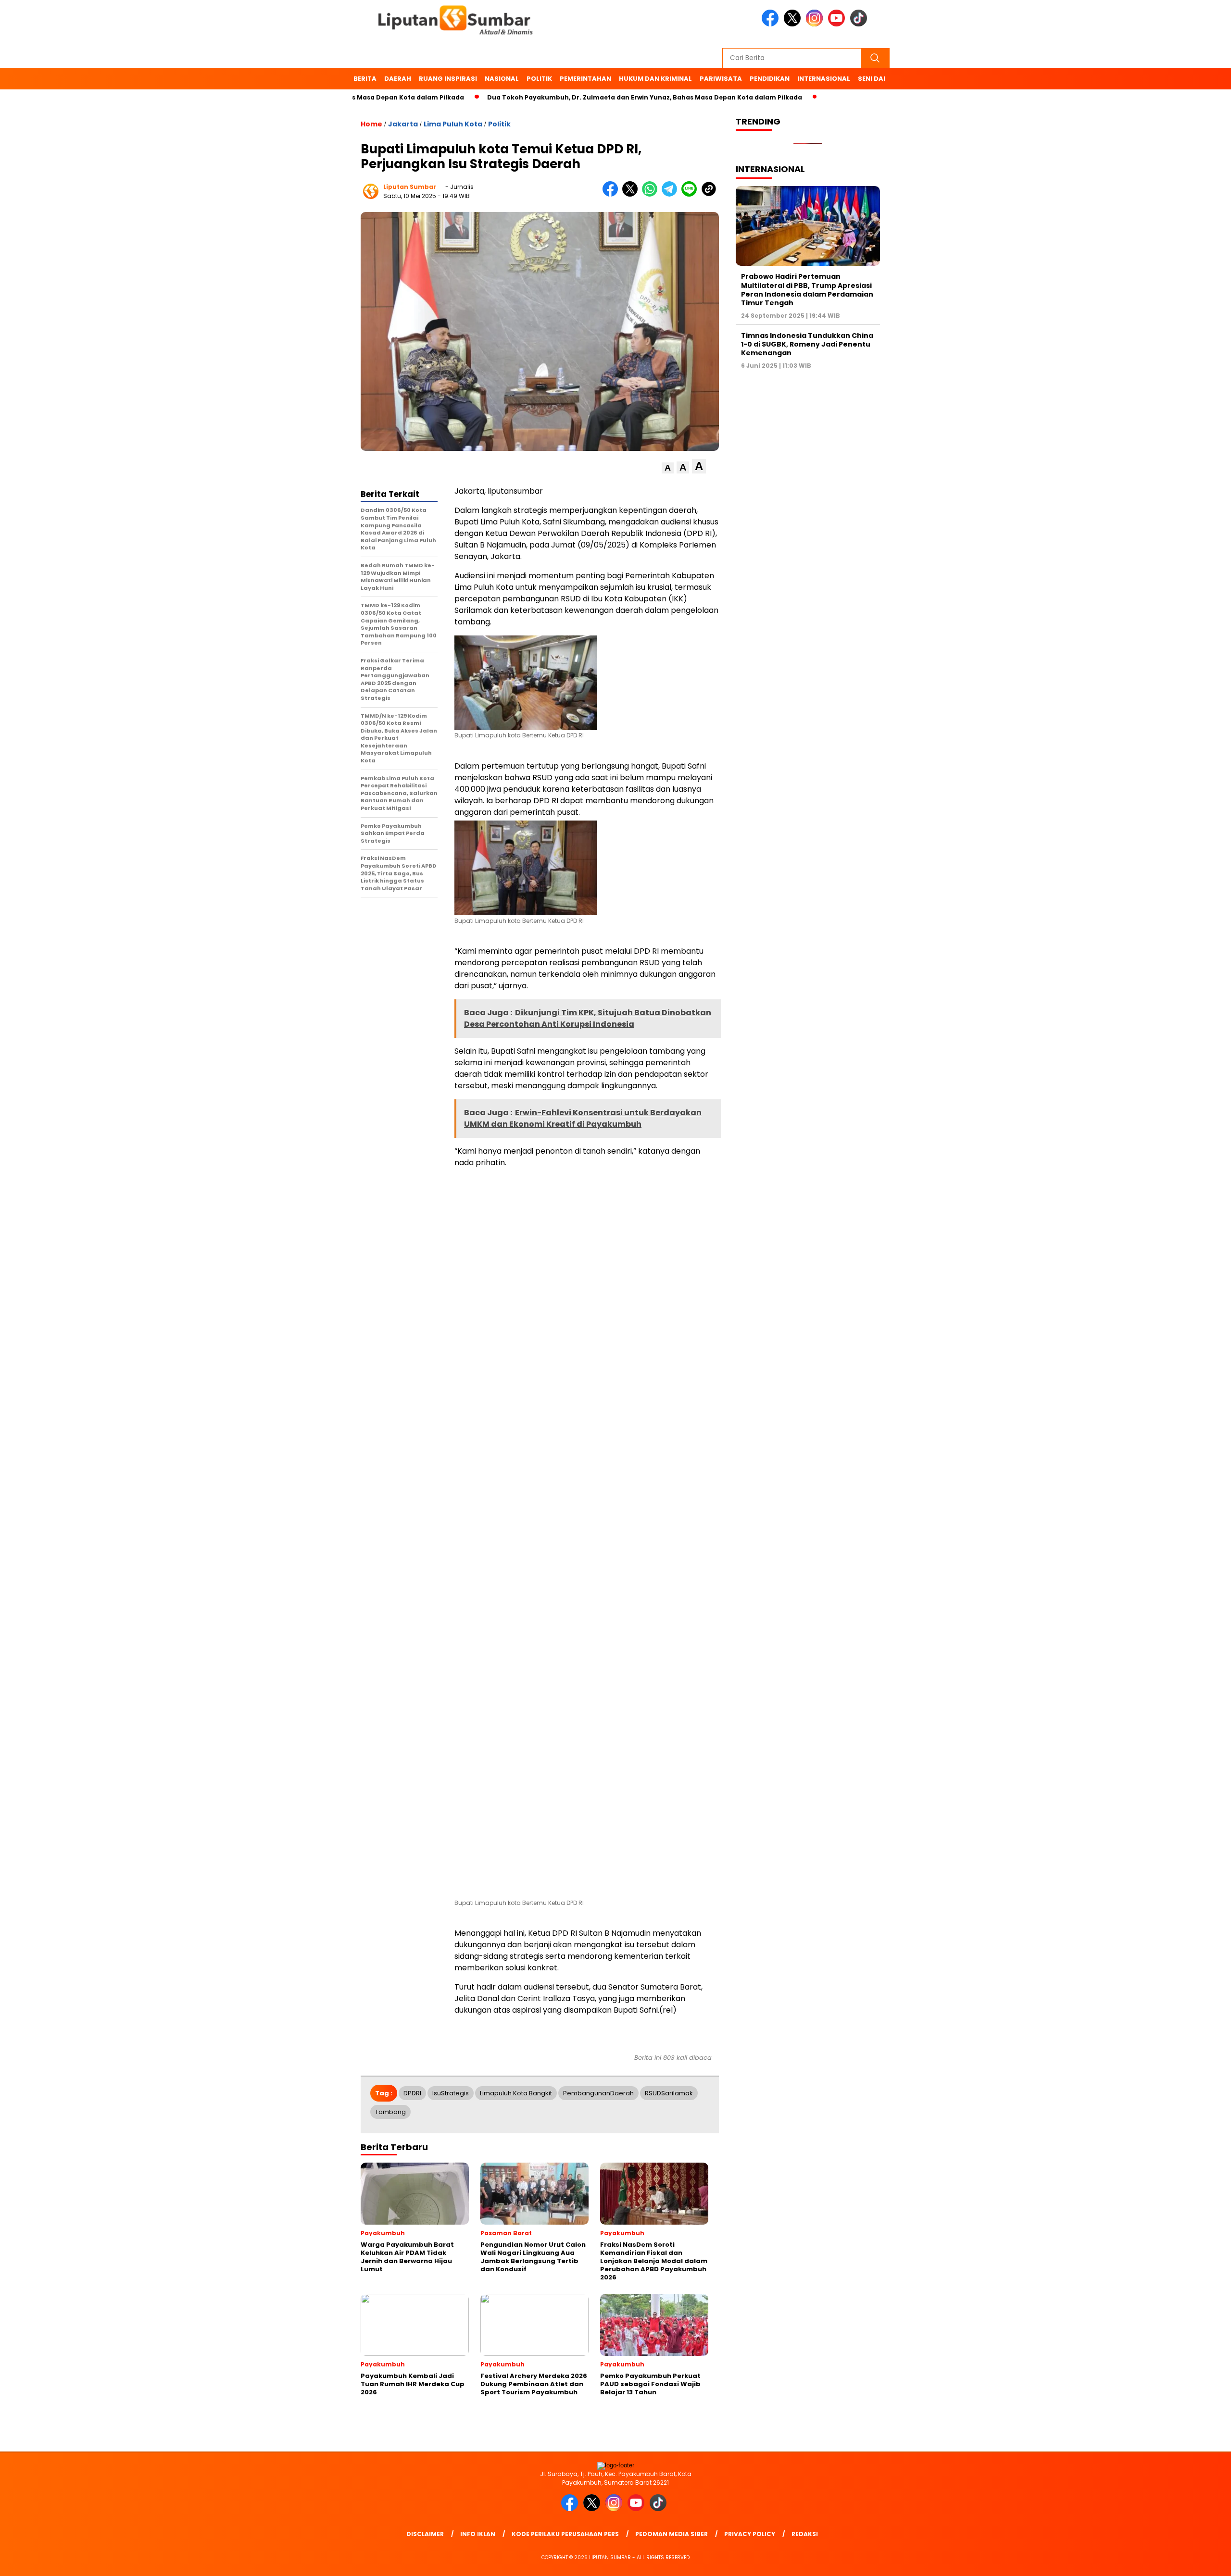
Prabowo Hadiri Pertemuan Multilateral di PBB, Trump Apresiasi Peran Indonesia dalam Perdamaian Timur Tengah (807, 290)
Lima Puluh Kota (453, 124)
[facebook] (772, 24)
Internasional (824, 79)
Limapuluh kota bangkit (516, 2093)
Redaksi (805, 2534)
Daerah (398, 79)
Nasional (502, 79)
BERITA (365, 79)
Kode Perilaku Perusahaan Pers (565, 2534)
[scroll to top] (1186, 2561)
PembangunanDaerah (598, 2093)
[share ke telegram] (672, 194)
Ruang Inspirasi (448, 79)
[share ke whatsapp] (652, 194)
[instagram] (816, 24)
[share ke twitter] (632, 194)
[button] (668, 468)
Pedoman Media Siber (672, 2534)
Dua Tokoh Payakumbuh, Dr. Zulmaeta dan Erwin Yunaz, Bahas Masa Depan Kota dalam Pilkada (520, 97)
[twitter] (794, 24)
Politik (539, 79)
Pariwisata (721, 79)
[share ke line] (691, 194)
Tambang (390, 2112)
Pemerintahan (585, 79)
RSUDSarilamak (669, 2093)
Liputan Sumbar (410, 187)
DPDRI (412, 2093)
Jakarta (403, 124)
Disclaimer (425, 2534)
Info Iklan (478, 2534)
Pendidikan (770, 79)
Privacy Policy (750, 2534)
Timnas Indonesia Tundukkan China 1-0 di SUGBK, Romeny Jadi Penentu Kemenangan (807, 344)
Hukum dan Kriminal (655, 79)
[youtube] (838, 24)
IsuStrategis (451, 2093)
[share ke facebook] (612, 194)
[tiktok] (860, 24)
